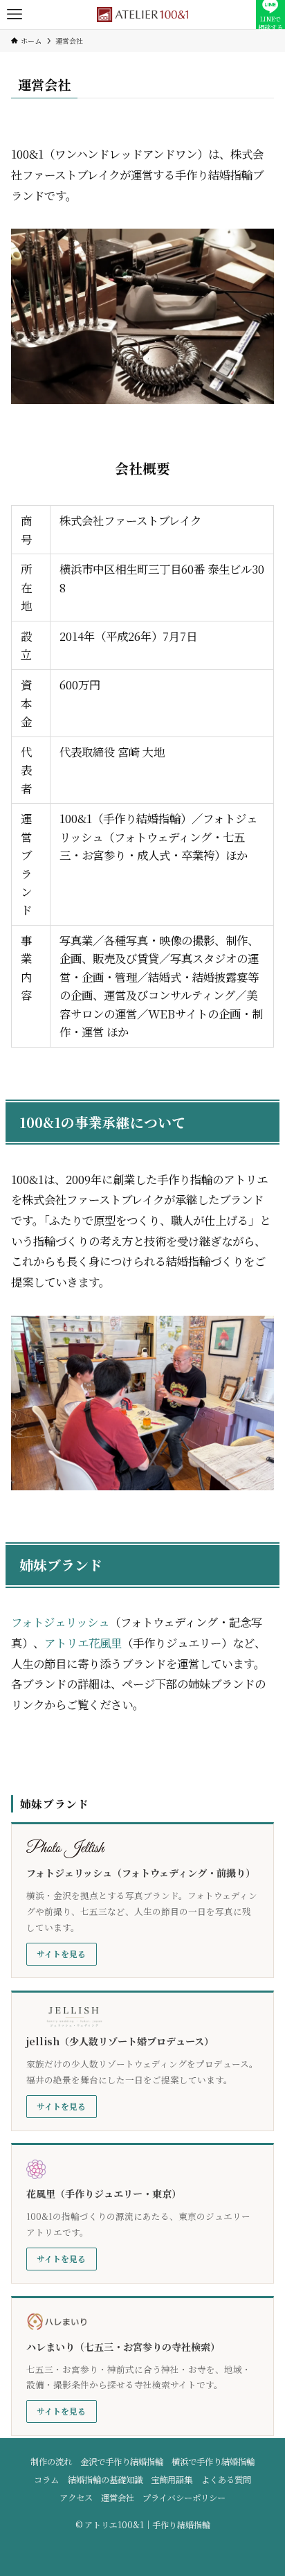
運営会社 (118, 2498)
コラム (46, 2480)
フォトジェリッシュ (60, 1622)
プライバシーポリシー (184, 2498)
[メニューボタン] (15, 15)
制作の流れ (51, 2462)
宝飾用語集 (172, 2480)
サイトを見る (61, 1953)
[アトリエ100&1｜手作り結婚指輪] (142, 15)
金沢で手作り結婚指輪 (122, 2462)
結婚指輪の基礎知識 (105, 2480)
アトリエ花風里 (83, 1643)
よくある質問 (226, 2480)
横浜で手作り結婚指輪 (213, 2462)
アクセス (76, 2498)
